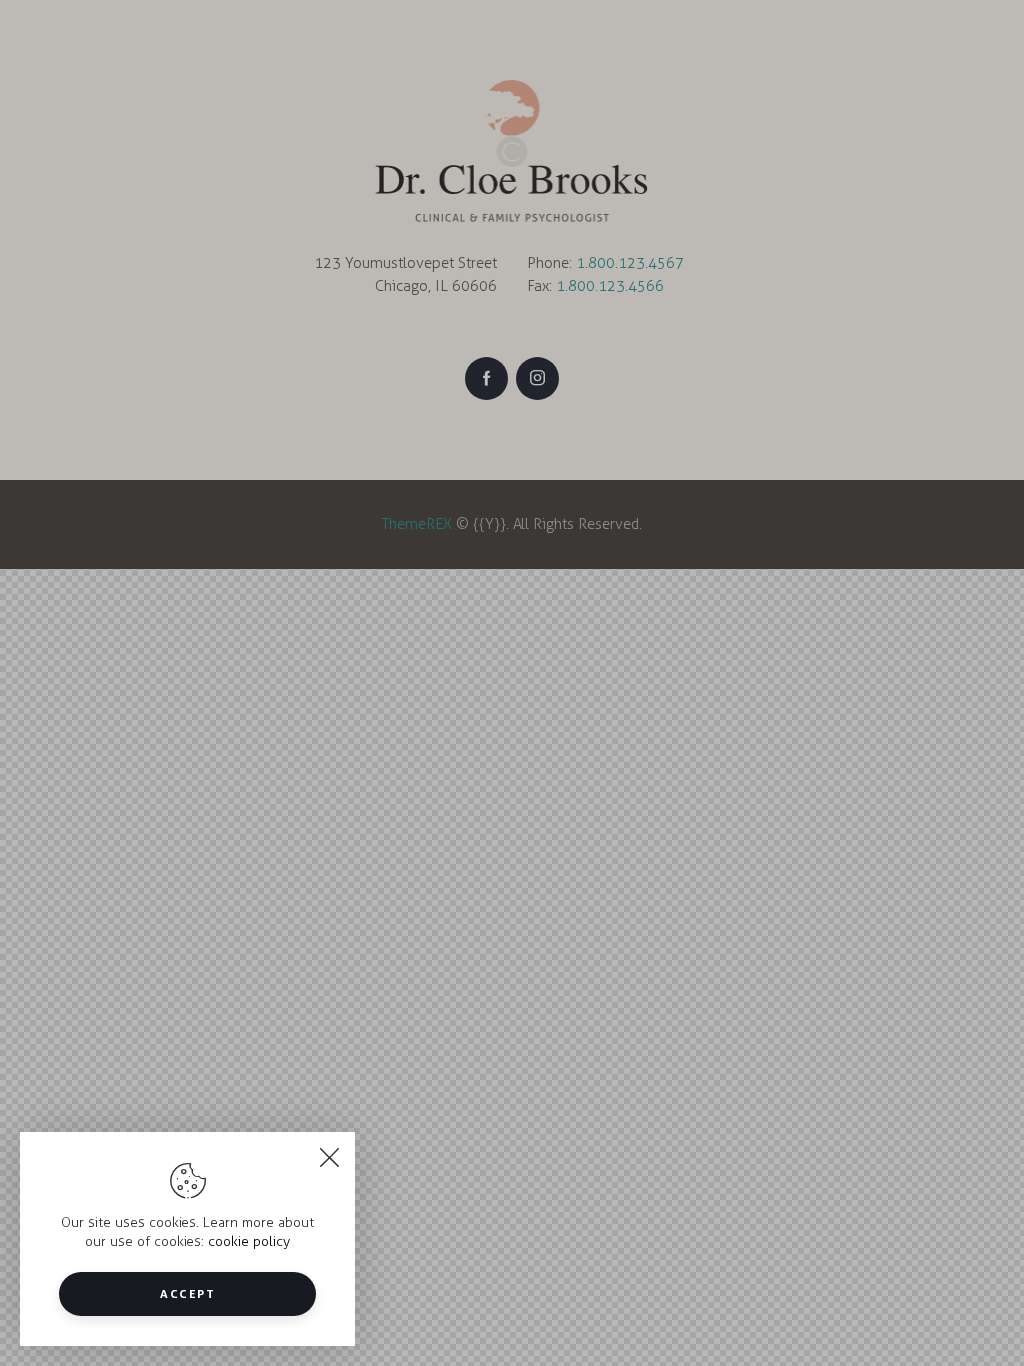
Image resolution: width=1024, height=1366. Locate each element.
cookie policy (249, 1241)
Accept (187, 1293)
